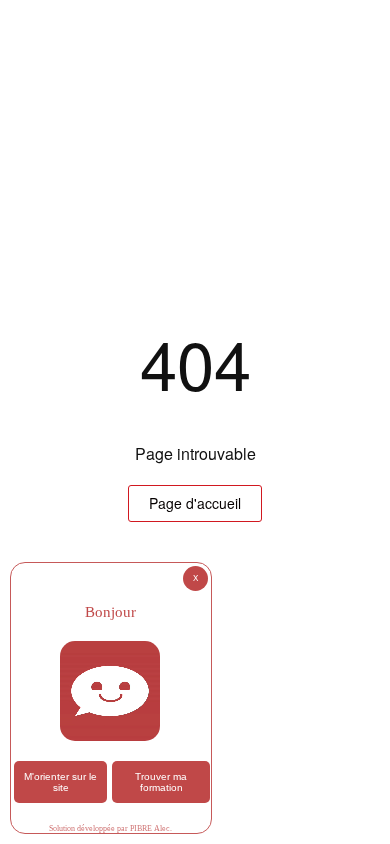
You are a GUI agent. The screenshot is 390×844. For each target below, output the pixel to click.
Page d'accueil (195, 503)
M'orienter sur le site (60, 782)
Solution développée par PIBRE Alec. (110, 828)
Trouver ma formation (161, 782)
